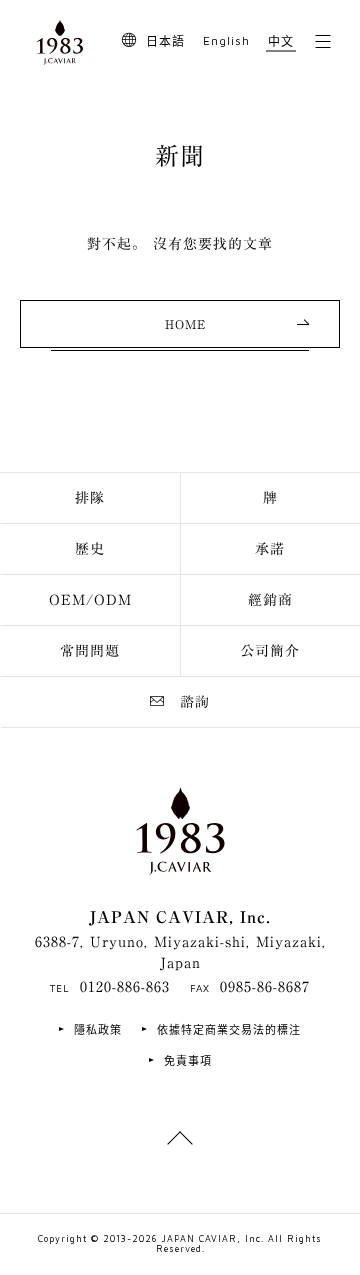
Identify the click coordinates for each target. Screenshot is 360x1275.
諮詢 (195, 702)
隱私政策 (98, 1029)
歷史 (90, 549)
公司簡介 (270, 651)
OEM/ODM (90, 600)
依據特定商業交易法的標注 (229, 1029)
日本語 (165, 41)
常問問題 (90, 651)
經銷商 (270, 600)
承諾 (270, 549)
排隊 (90, 498)
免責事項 (188, 1060)
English (226, 40)
